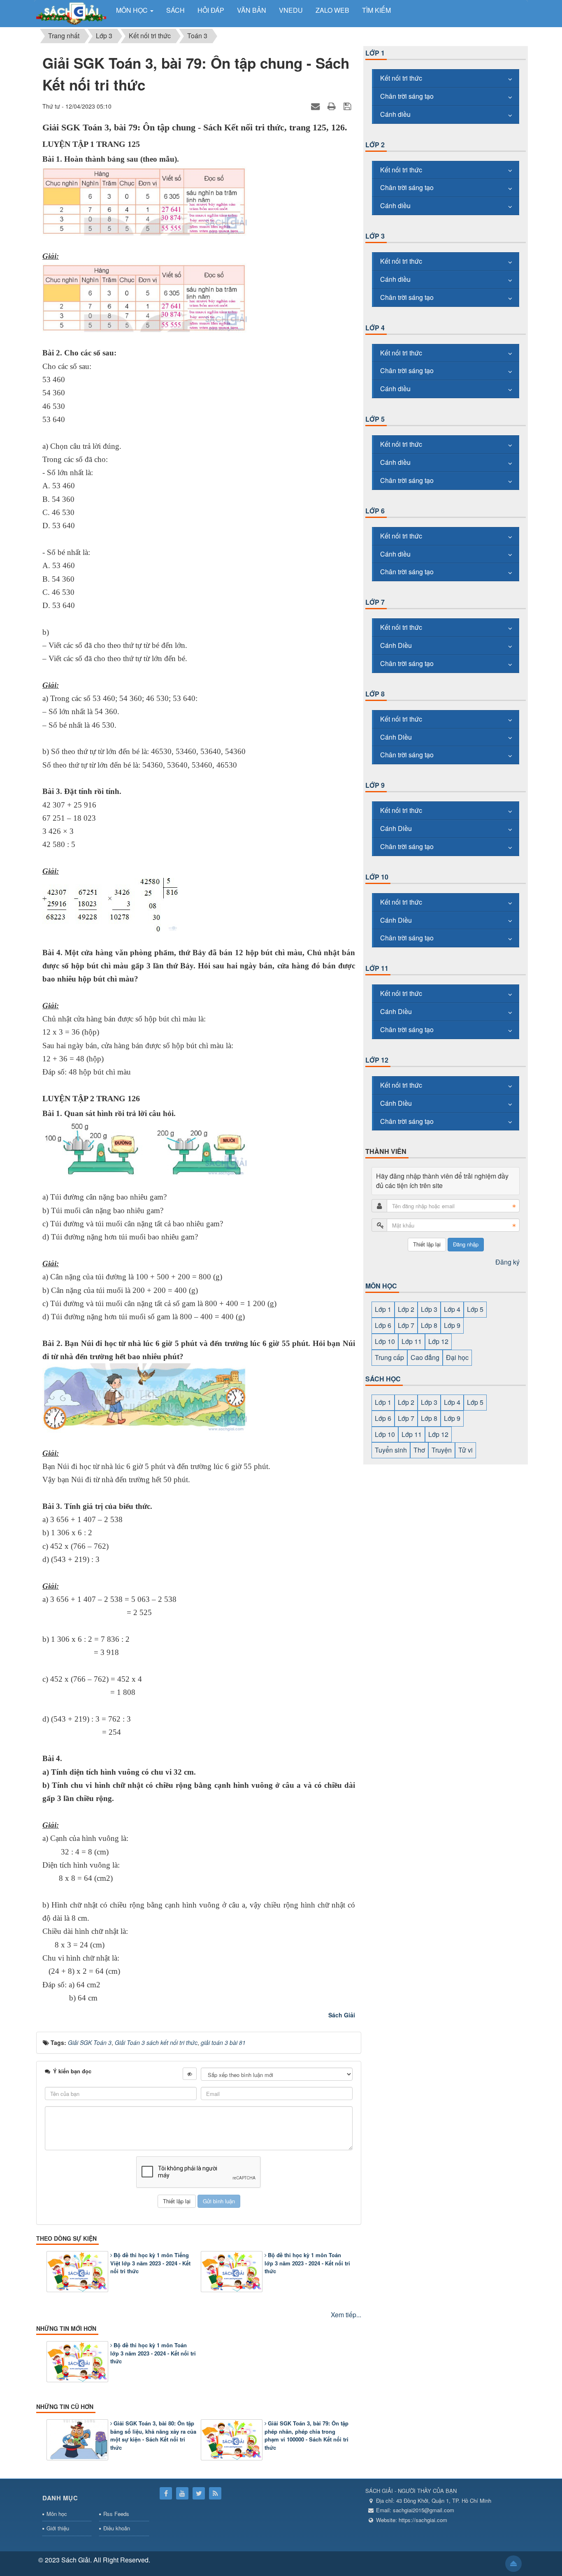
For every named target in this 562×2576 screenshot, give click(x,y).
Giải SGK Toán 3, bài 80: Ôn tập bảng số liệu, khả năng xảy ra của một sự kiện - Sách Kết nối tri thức (153, 2435)
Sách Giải (342, 2015)
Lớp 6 (375, 511)
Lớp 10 (377, 877)
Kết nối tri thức (401, 78)
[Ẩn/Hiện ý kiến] (190, 2074)
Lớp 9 (375, 785)
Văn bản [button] (252, 10)
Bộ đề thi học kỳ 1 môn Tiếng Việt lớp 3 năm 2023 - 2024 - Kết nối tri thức (150, 2263)
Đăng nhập (466, 1244)
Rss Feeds (116, 2514)
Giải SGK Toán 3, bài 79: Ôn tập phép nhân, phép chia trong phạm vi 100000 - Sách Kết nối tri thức (307, 2435)
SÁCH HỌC (383, 1379)
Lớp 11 (377, 968)
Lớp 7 (375, 602)
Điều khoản (117, 2528)
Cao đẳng (425, 1357)
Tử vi (466, 1450)
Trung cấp (389, 1357)
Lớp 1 (375, 53)
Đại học (457, 1357)
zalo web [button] (332, 10)
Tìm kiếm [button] (376, 10)
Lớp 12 (377, 1060)
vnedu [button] (291, 10)
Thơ (419, 1450)
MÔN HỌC (381, 1286)
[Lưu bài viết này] (348, 106)
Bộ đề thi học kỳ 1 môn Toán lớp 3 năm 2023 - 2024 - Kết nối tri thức (307, 2263)
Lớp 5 (375, 419)
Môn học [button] (133, 10)
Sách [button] (175, 10)
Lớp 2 (375, 145)
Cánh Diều (396, 645)
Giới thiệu (58, 2528)
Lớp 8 (375, 694)
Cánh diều (395, 114)
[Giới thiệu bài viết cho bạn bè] (316, 106)
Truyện (442, 1450)
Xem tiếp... (346, 2315)
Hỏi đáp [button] (211, 10)
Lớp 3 (375, 236)
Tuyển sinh (391, 1450)
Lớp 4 (375, 328)
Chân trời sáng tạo (407, 96)
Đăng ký (507, 1262)
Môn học (57, 2514)
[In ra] (333, 106)
